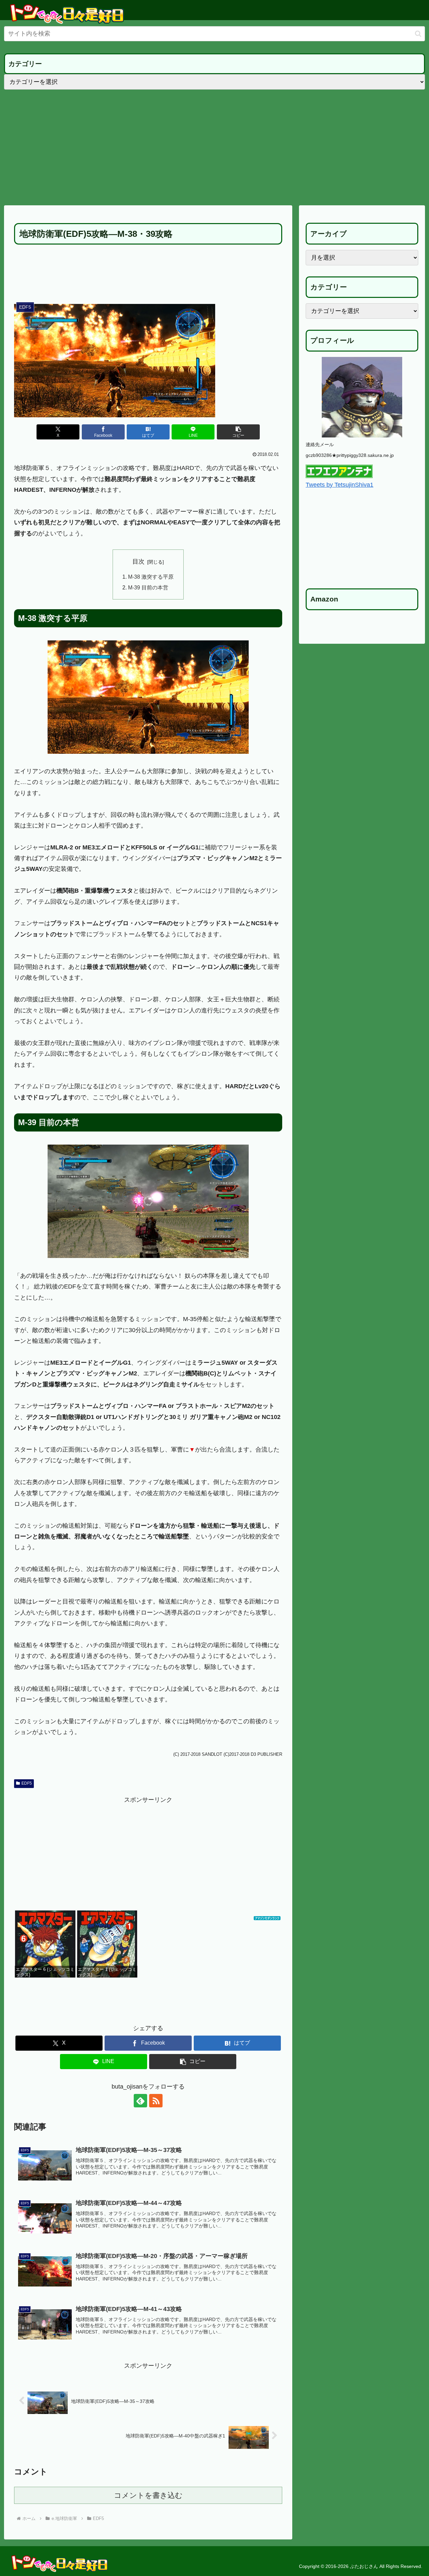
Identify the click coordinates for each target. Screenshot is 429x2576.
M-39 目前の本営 (148, 587)
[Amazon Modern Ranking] (267, 1916)
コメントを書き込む (148, 2495)
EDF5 (27, 1783)
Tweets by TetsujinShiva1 (340, 485)
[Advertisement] (214, 147)
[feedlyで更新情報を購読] (140, 2101)
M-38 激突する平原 (151, 577)
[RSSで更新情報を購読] (156, 2101)
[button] (418, 34)
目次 (138, 562)
